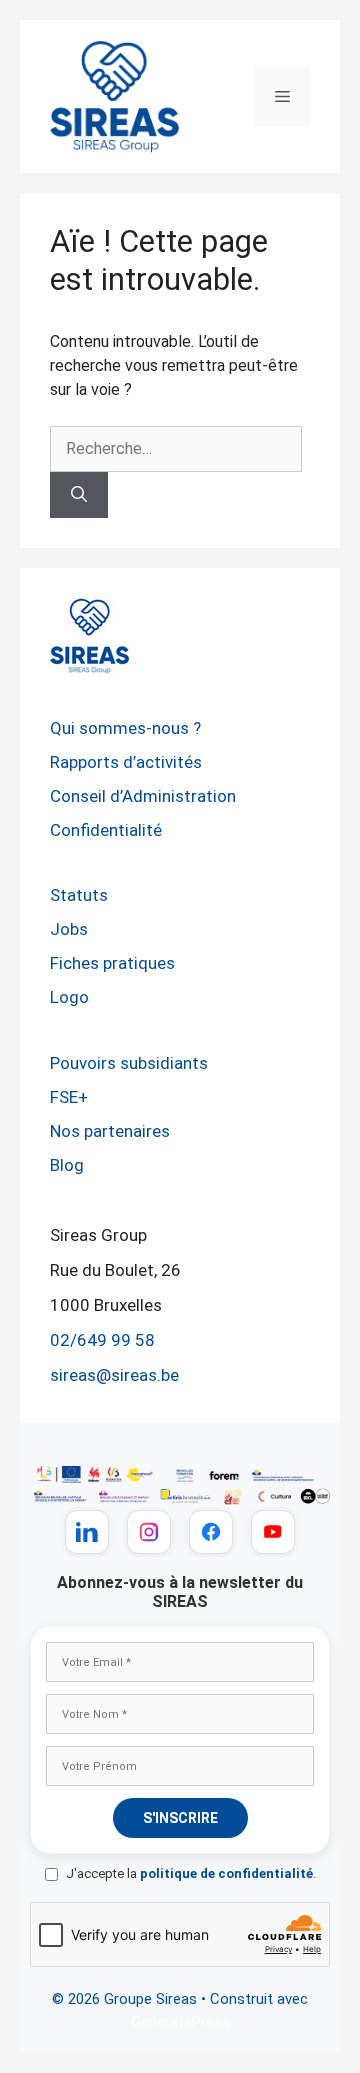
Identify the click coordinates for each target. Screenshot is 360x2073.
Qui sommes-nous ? (125, 728)
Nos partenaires (110, 1131)
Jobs (69, 929)
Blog (67, 1165)
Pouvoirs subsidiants (129, 1063)
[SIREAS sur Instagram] (149, 1532)
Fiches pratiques (112, 963)
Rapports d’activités (126, 762)
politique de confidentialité (226, 1873)
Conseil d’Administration (143, 796)
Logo (69, 997)
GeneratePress (180, 2022)
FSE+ (69, 1097)
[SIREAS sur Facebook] (211, 1532)
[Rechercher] (79, 495)
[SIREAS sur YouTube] (273, 1532)
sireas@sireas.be (114, 1375)
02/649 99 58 (102, 1340)
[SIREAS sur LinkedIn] (87, 1532)
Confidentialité (106, 830)
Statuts (79, 895)
